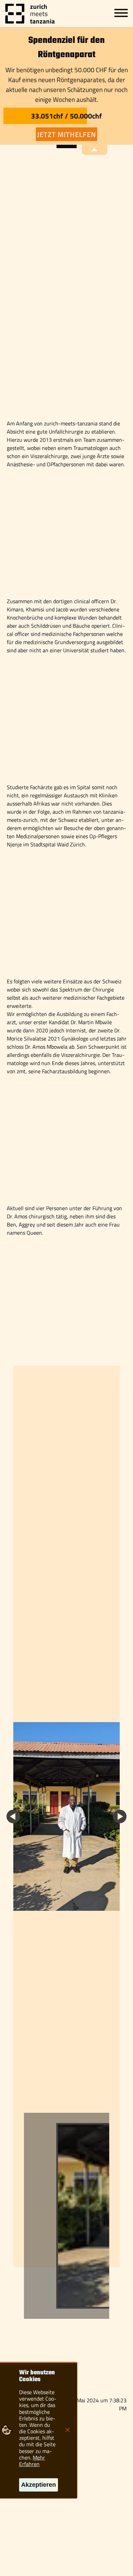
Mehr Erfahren (32, 2461)
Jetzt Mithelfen (67, 134)
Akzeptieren (39, 2485)
